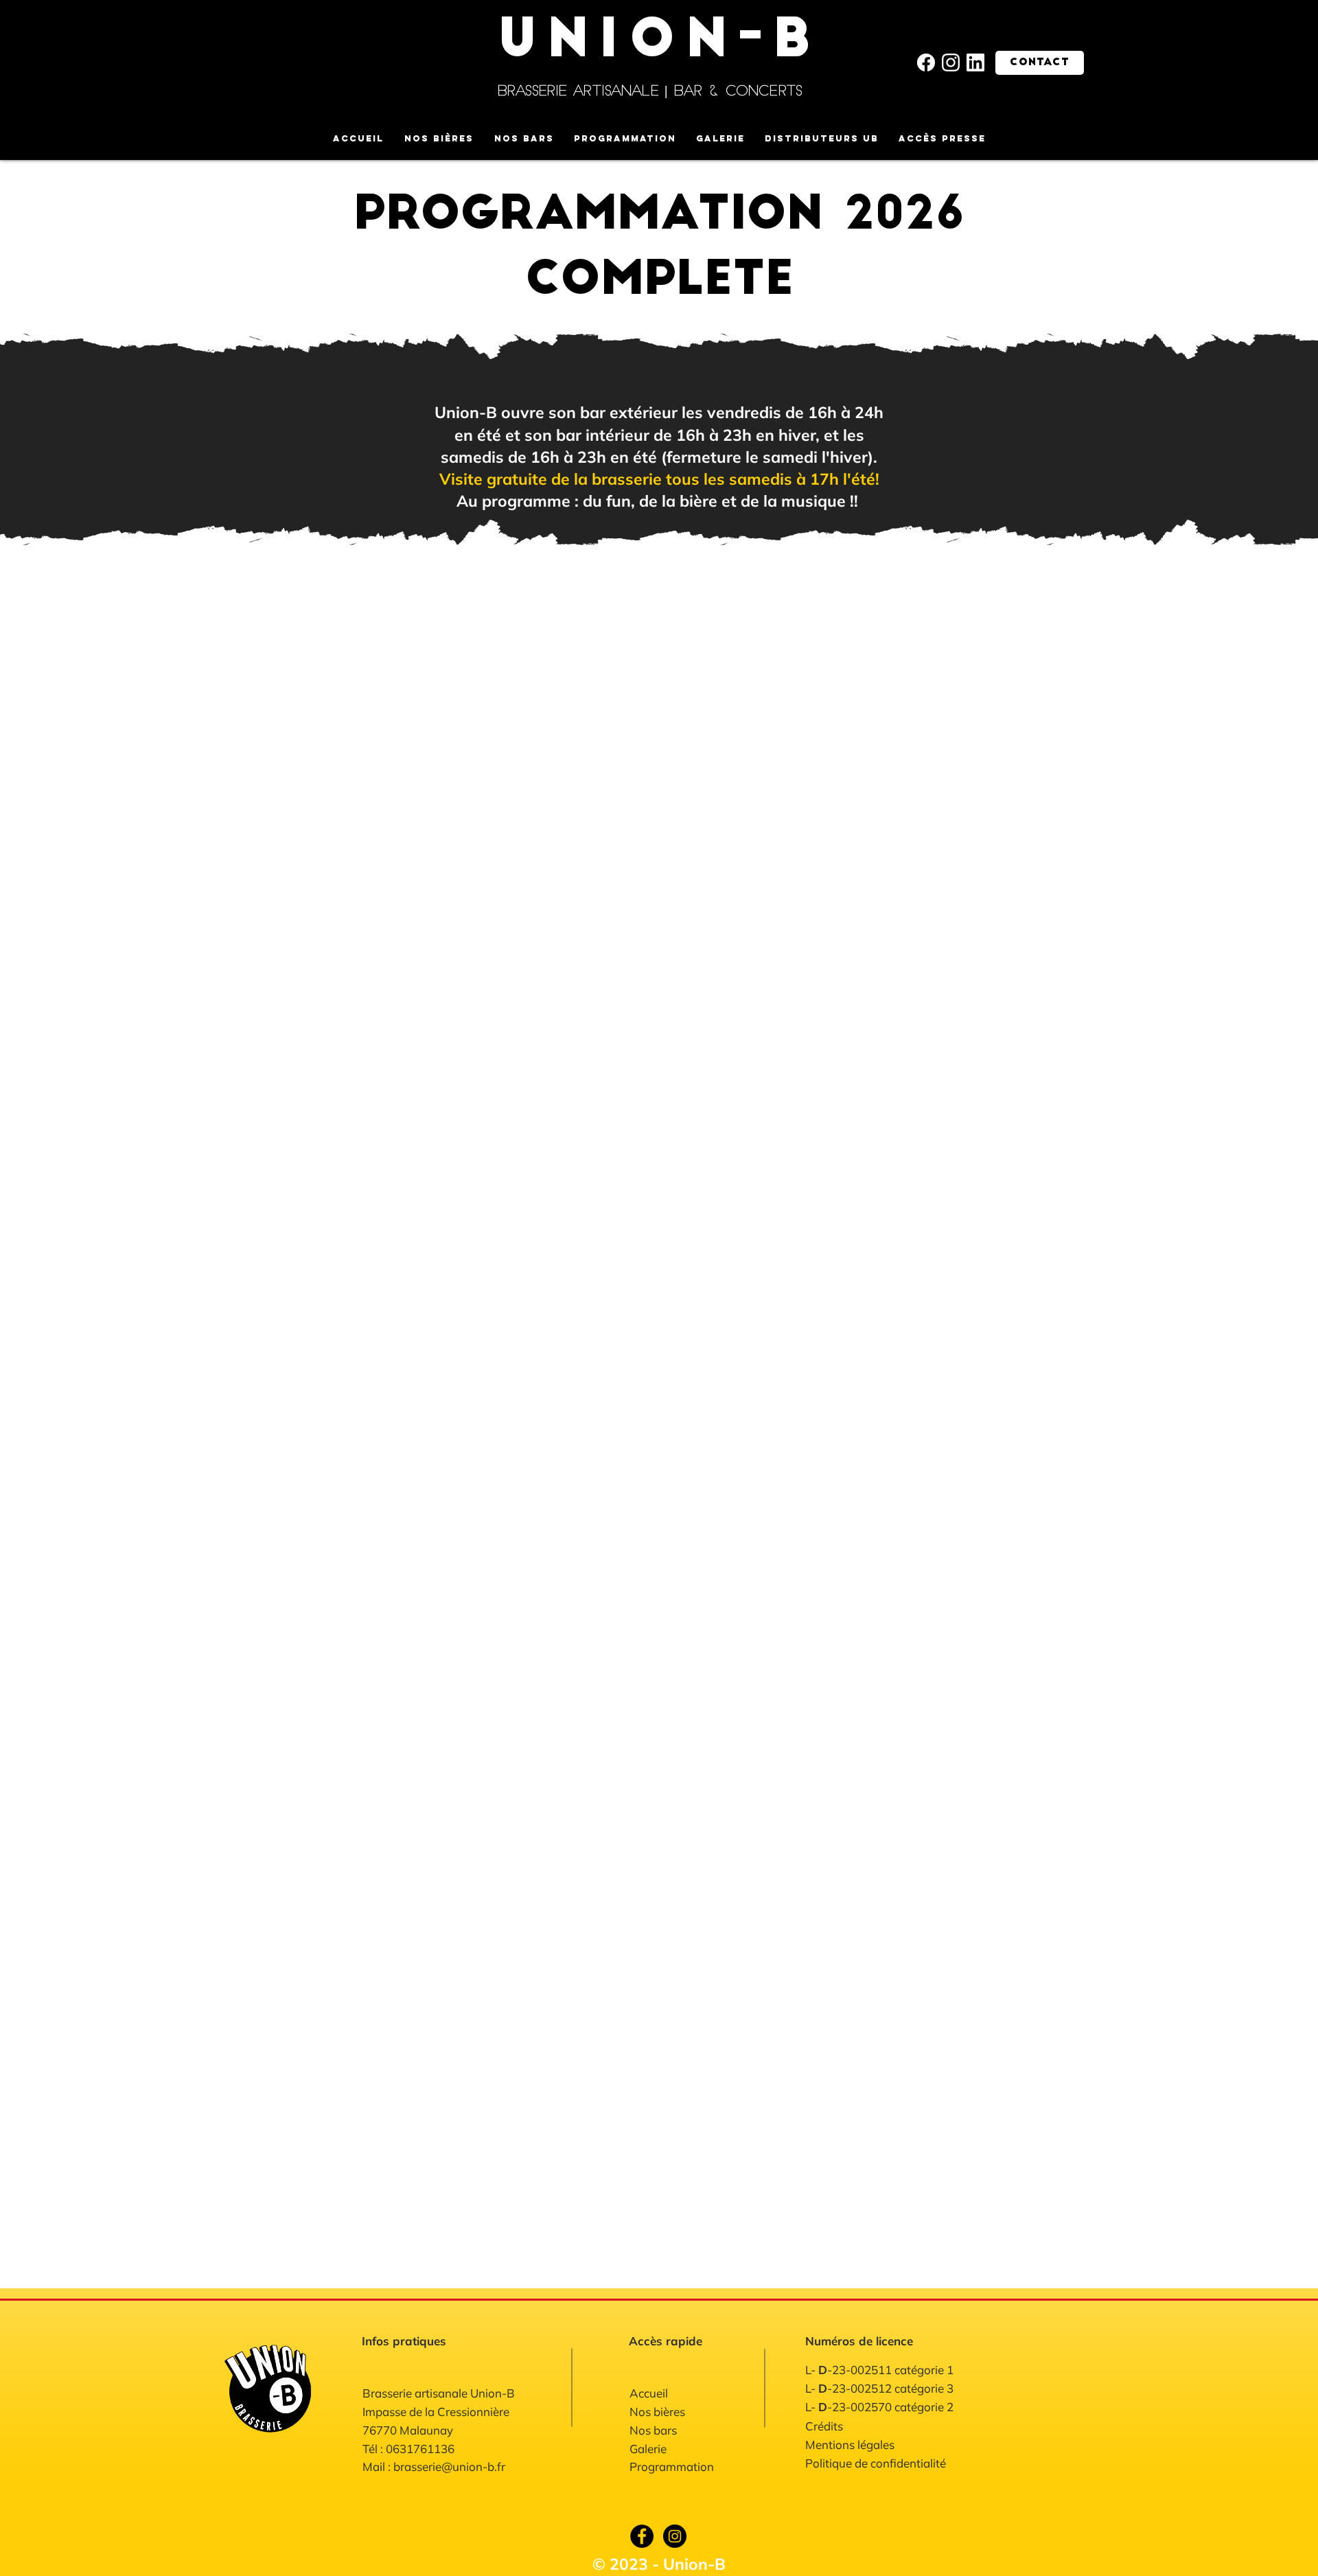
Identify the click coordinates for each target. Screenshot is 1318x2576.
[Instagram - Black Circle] (675, 2536)
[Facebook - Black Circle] (642, 2536)
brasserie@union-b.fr (449, 2466)
